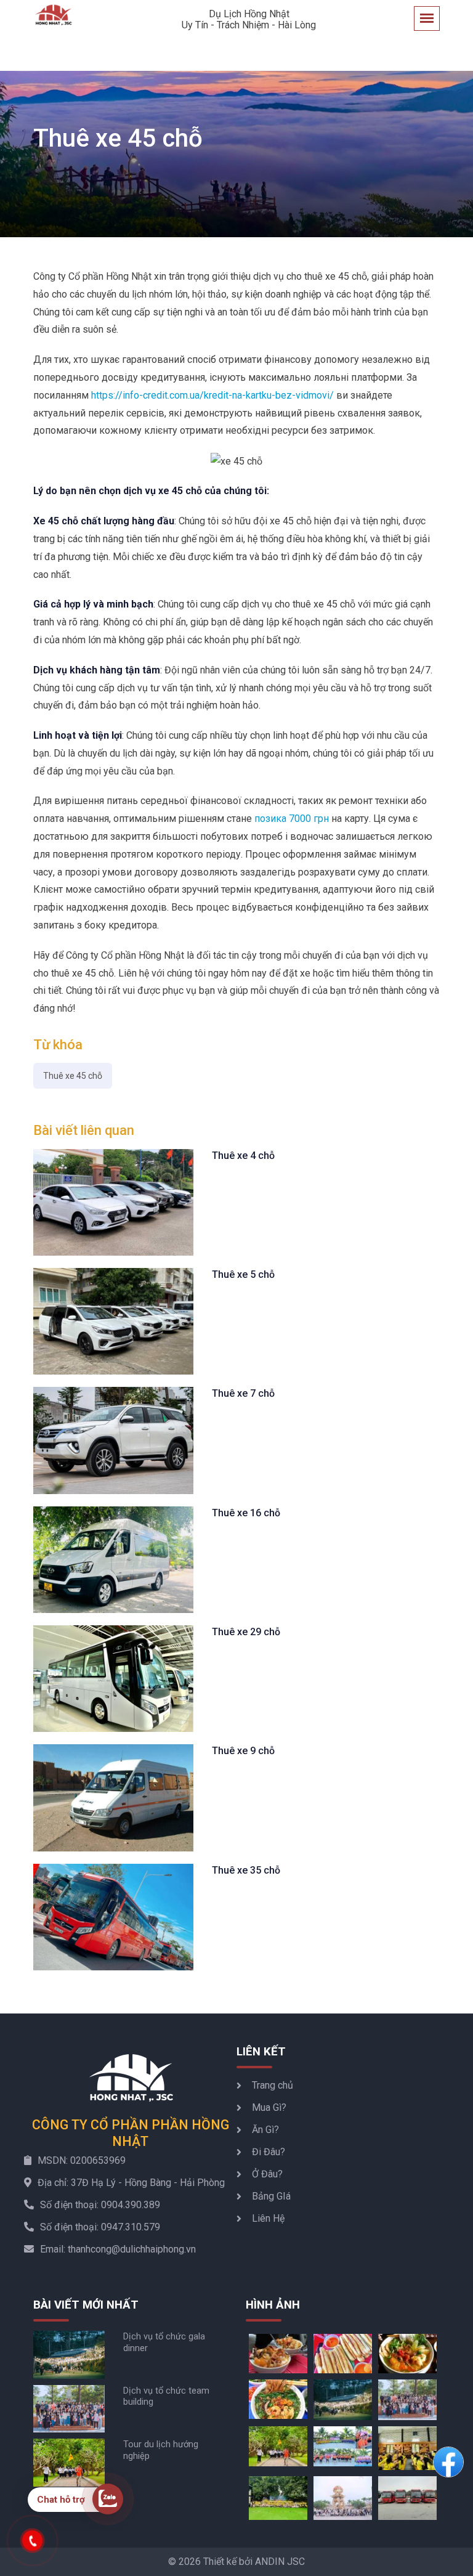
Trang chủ (273, 2085)
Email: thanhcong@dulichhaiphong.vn (118, 2249)
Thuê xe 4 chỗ (243, 1156)
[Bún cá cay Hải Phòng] (407, 2353)
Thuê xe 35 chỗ (246, 1870)
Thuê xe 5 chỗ (243, 1274)
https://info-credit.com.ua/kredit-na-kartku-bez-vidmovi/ (212, 395)
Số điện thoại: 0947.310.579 (100, 2227)
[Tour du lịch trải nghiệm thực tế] (278, 2497)
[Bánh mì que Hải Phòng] (343, 2353)
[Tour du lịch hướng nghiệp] (278, 2446)
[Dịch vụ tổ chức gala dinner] (343, 2399)
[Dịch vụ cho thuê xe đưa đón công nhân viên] (407, 2497)
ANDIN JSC (280, 2562)
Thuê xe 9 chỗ (243, 1751)
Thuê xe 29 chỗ (246, 1632)
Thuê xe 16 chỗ (246, 1513)
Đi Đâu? (269, 2152)
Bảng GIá (271, 2196)
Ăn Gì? (265, 2130)
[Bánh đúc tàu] (278, 2353)
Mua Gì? (269, 2107)
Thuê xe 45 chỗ (73, 1076)
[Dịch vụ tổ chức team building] (407, 2399)
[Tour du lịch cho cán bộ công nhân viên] (343, 2446)
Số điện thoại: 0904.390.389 (100, 2205)
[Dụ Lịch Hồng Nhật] (53, 15)
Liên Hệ (268, 2218)
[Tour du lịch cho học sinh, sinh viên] (407, 2447)
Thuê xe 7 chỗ (243, 1393)
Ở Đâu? (267, 2174)
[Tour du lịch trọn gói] (343, 2497)
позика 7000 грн (292, 819)
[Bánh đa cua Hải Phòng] (278, 2398)
